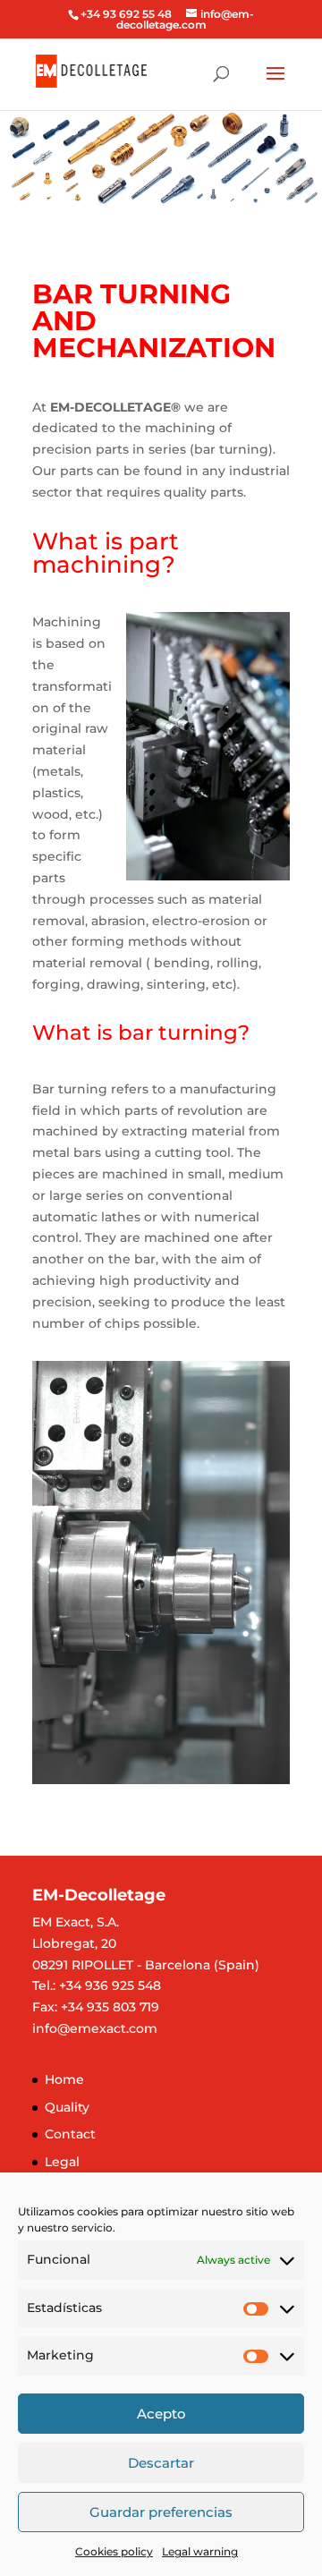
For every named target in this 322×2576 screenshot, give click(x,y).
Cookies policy (114, 2551)
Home (64, 2079)
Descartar (161, 2463)
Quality (67, 2107)
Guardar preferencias (161, 2512)
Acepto (161, 2414)
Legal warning (200, 2551)
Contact (70, 2134)
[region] (161, 159)
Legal (62, 2162)
